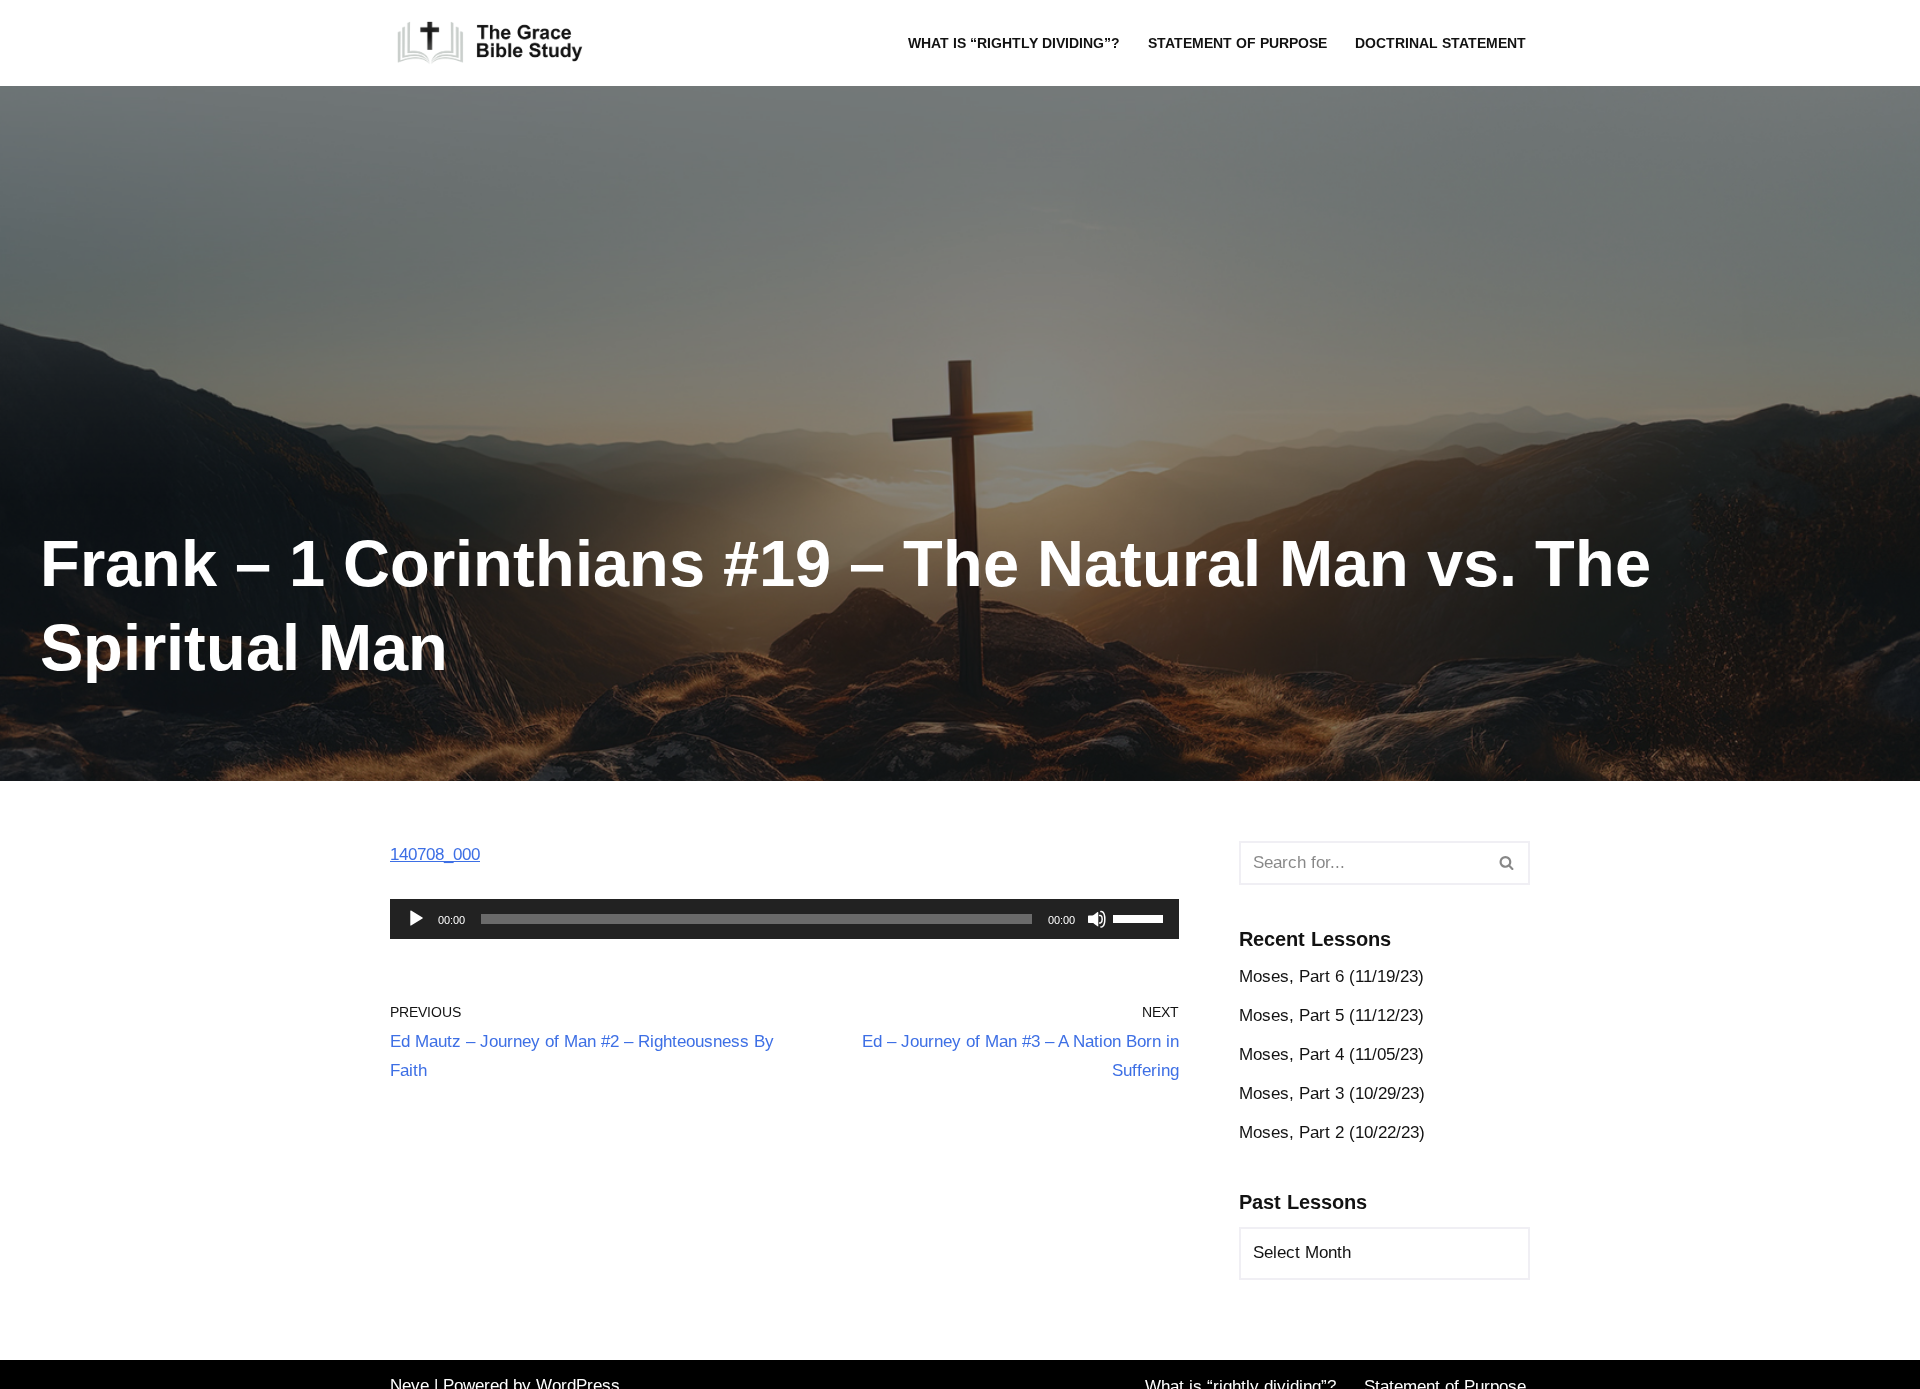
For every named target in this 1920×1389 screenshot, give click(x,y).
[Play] (416, 919)
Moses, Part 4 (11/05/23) (1331, 1054)
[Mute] (1097, 919)
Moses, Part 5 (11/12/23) (1331, 1015)
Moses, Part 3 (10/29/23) (1332, 1093)
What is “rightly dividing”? (1014, 43)
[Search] (1507, 863)
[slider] (1141, 917)
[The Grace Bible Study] (490, 43)
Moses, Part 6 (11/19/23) (1331, 976)
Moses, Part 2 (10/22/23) (1332, 1132)
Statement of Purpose (1237, 43)
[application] (784, 919)
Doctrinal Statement (1440, 43)
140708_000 (435, 854)
